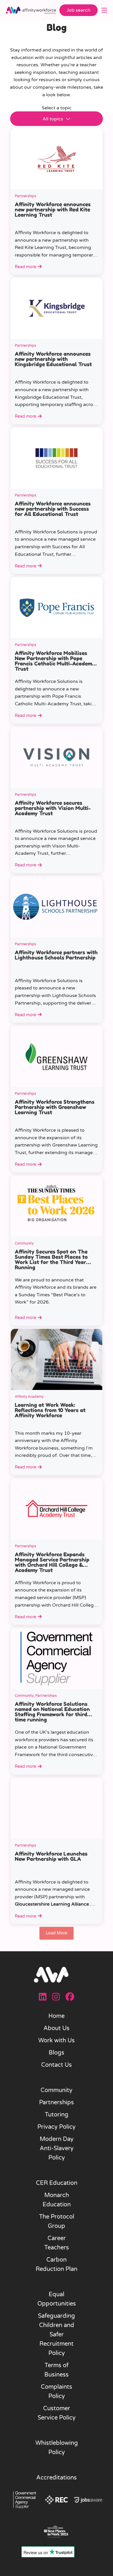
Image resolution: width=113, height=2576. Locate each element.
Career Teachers (57, 2243)
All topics (53, 119)
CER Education (57, 2183)
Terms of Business (57, 2370)
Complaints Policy (57, 2392)
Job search (79, 10)
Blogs (57, 2053)
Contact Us (57, 2065)
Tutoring (57, 2115)
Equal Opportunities (57, 2299)
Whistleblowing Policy (57, 2448)
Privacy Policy (57, 2127)
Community (57, 2090)
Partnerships (57, 2103)
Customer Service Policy (57, 2413)
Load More (57, 1933)
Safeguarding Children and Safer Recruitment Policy (57, 2335)
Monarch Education (57, 2200)
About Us (57, 2028)
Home (57, 2016)
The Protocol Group (57, 2221)
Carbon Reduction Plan (57, 2265)
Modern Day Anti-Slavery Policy (57, 2148)
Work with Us (57, 2041)
